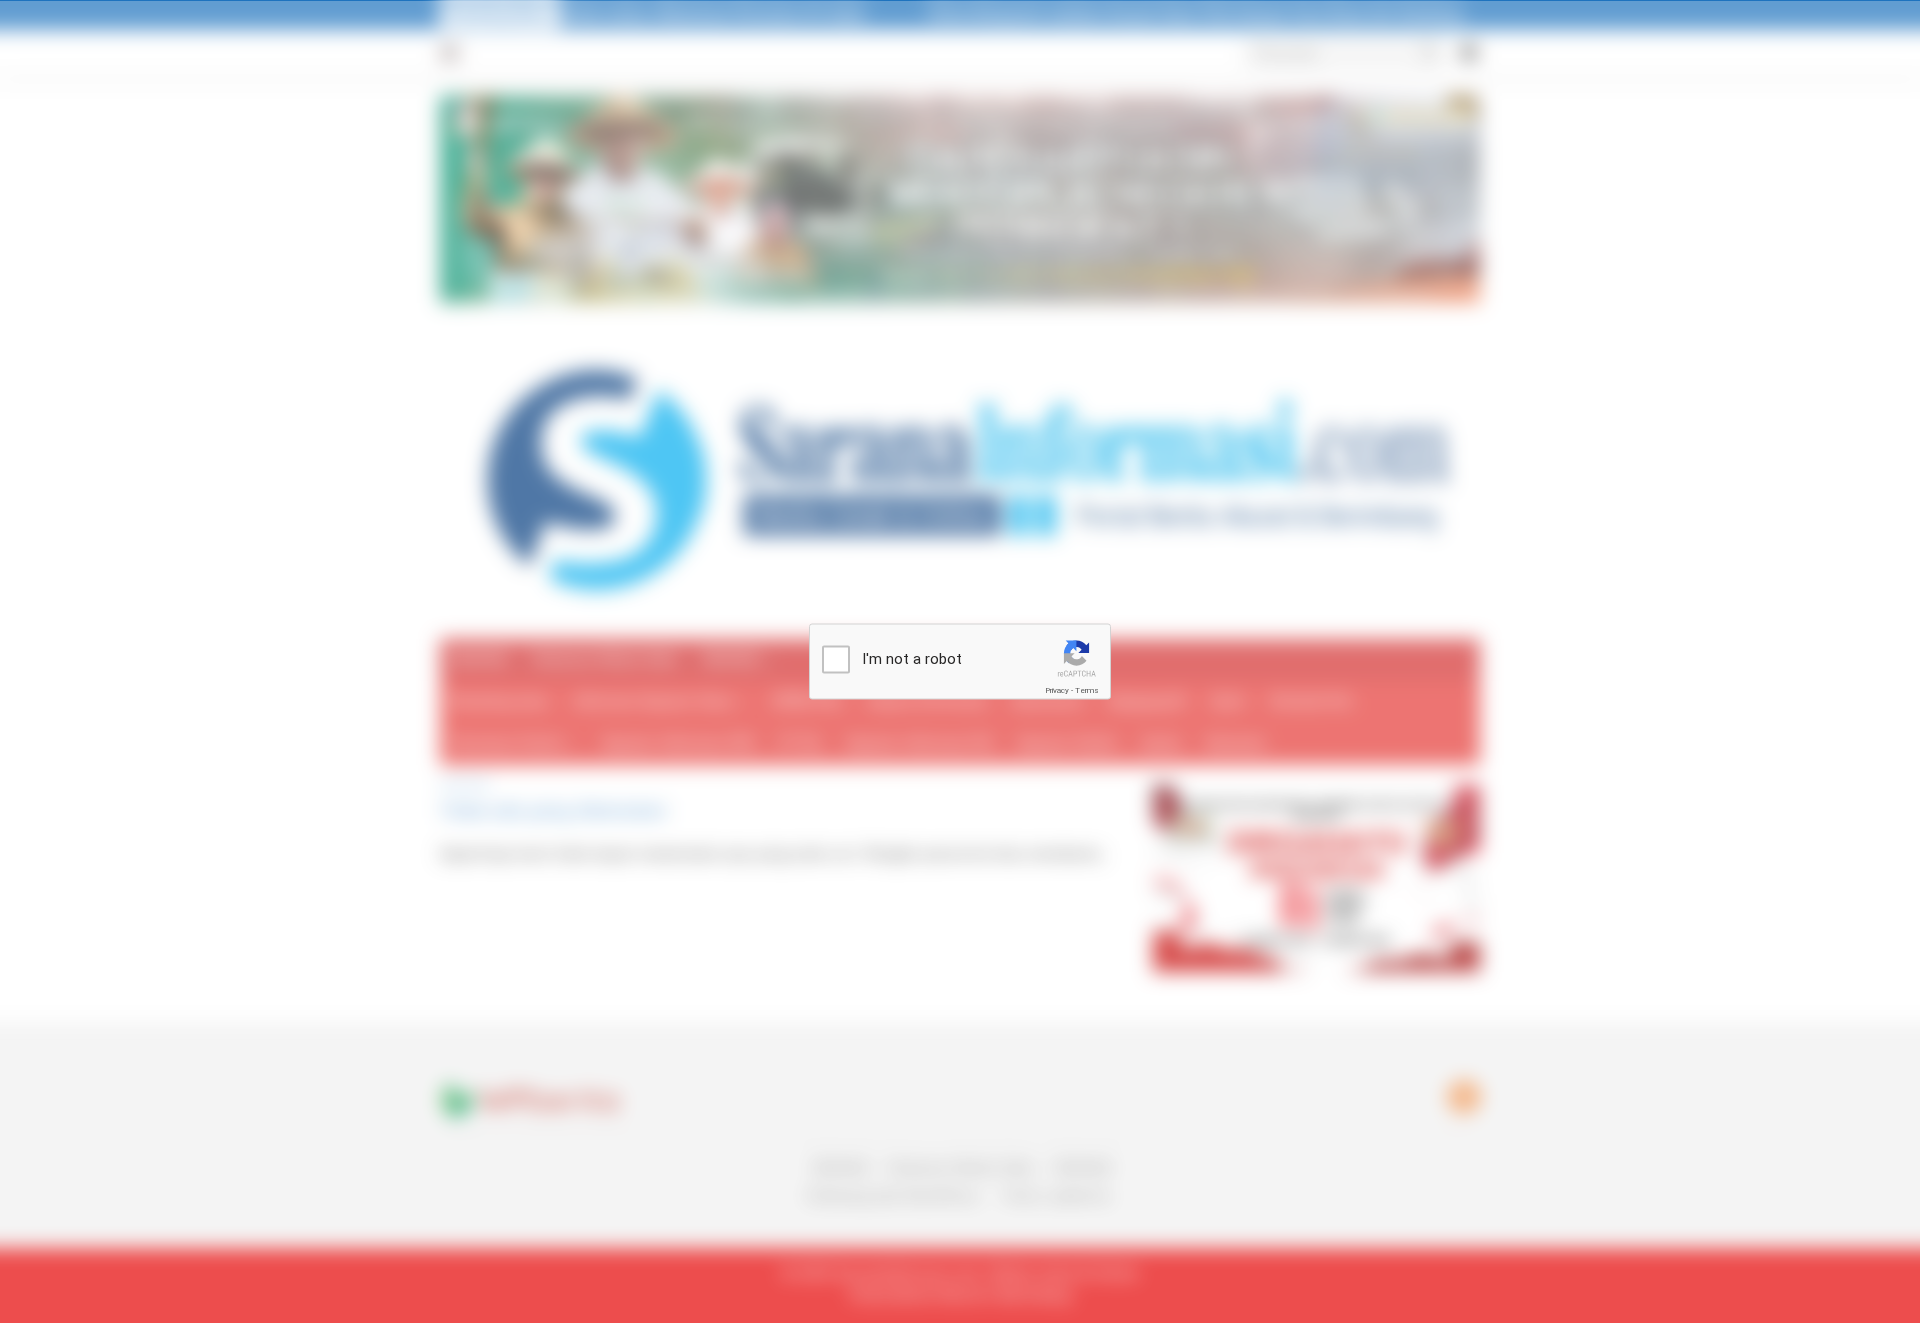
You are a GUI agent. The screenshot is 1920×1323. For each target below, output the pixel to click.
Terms (1087, 690)
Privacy (1057, 690)
